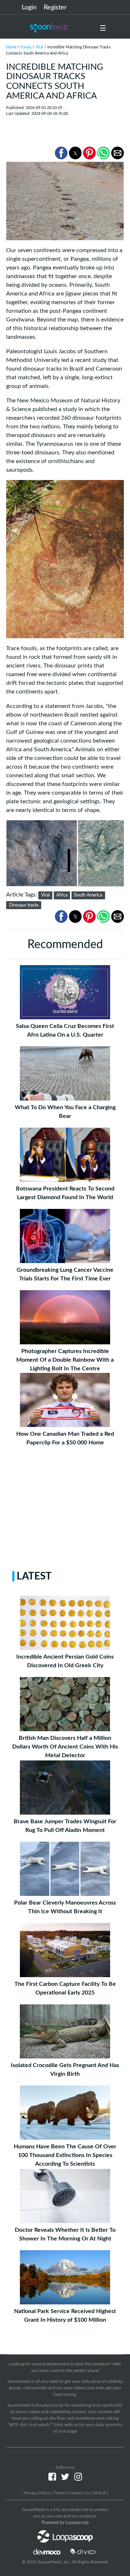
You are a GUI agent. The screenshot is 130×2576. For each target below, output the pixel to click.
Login (29, 8)
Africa (62, 895)
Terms (59, 2493)
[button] (61, 153)
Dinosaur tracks (24, 905)
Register (55, 8)
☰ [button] (103, 29)
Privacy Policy (37, 2493)
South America (88, 895)
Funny (26, 47)
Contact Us (79, 2493)
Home (11, 47)
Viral (39, 47)
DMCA (99, 2493)
